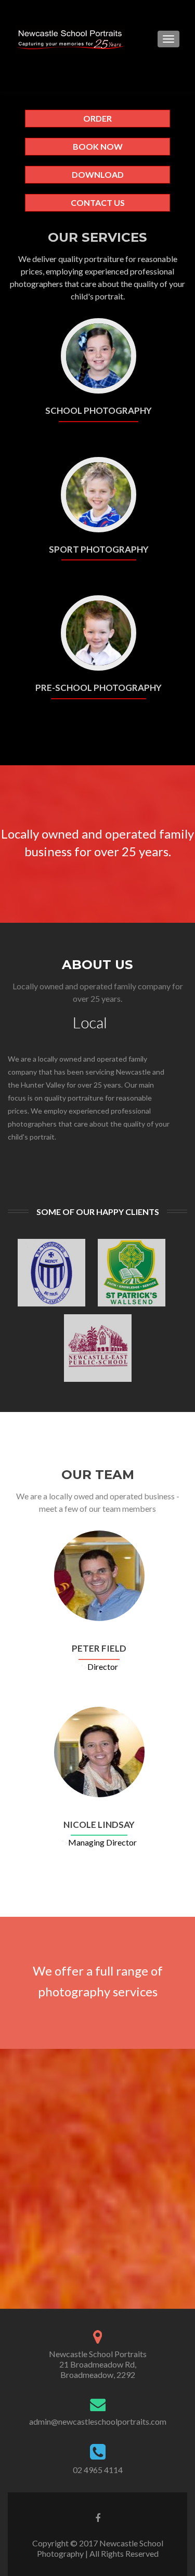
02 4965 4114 (98, 2470)
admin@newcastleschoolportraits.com (98, 2421)
